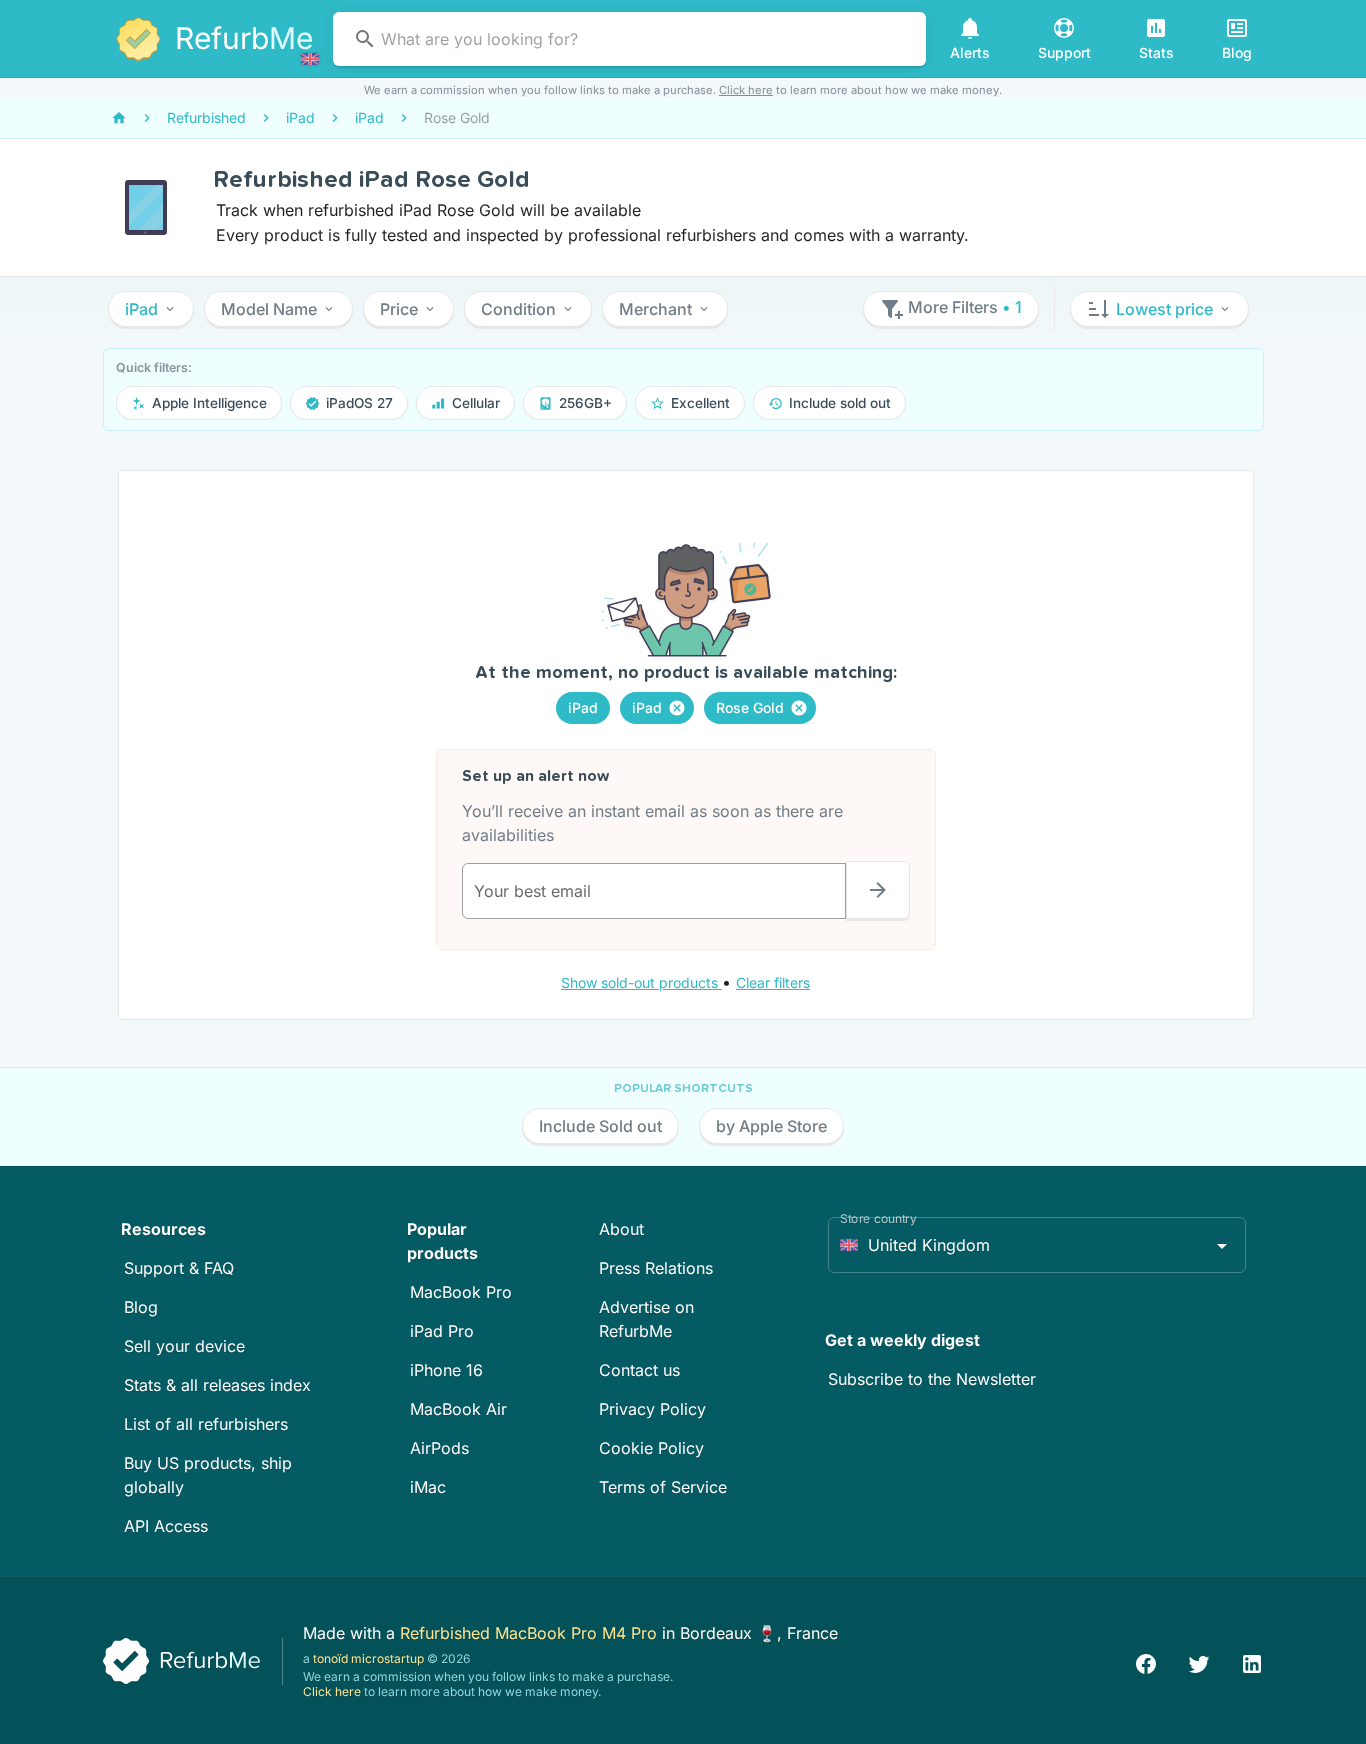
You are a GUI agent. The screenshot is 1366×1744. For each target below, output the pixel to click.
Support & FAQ (179, 1268)
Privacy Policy (652, 1409)
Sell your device (184, 1346)
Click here (746, 90)
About (621, 1229)
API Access (166, 1526)
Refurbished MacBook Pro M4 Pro (531, 1633)
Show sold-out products (641, 982)
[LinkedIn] (1252, 1661)
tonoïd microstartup (368, 1658)
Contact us (639, 1370)
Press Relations (656, 1268)
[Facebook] (1146, 1661)
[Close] (677, 708)
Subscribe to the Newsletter (932, 1379)
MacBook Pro (461, 1292)
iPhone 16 (446, 1370)
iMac (428, 1487)
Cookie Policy (651, 1448)
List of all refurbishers (206, 1424)
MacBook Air (458, 1409)
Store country (878, 1218)
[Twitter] (1199, 1661)
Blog (141, 1307)
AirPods (439, 1448)
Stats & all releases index (217, 1385)
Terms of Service (663, 1487)
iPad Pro (442, 1331)
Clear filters (773, 982)
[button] (151, 309)
